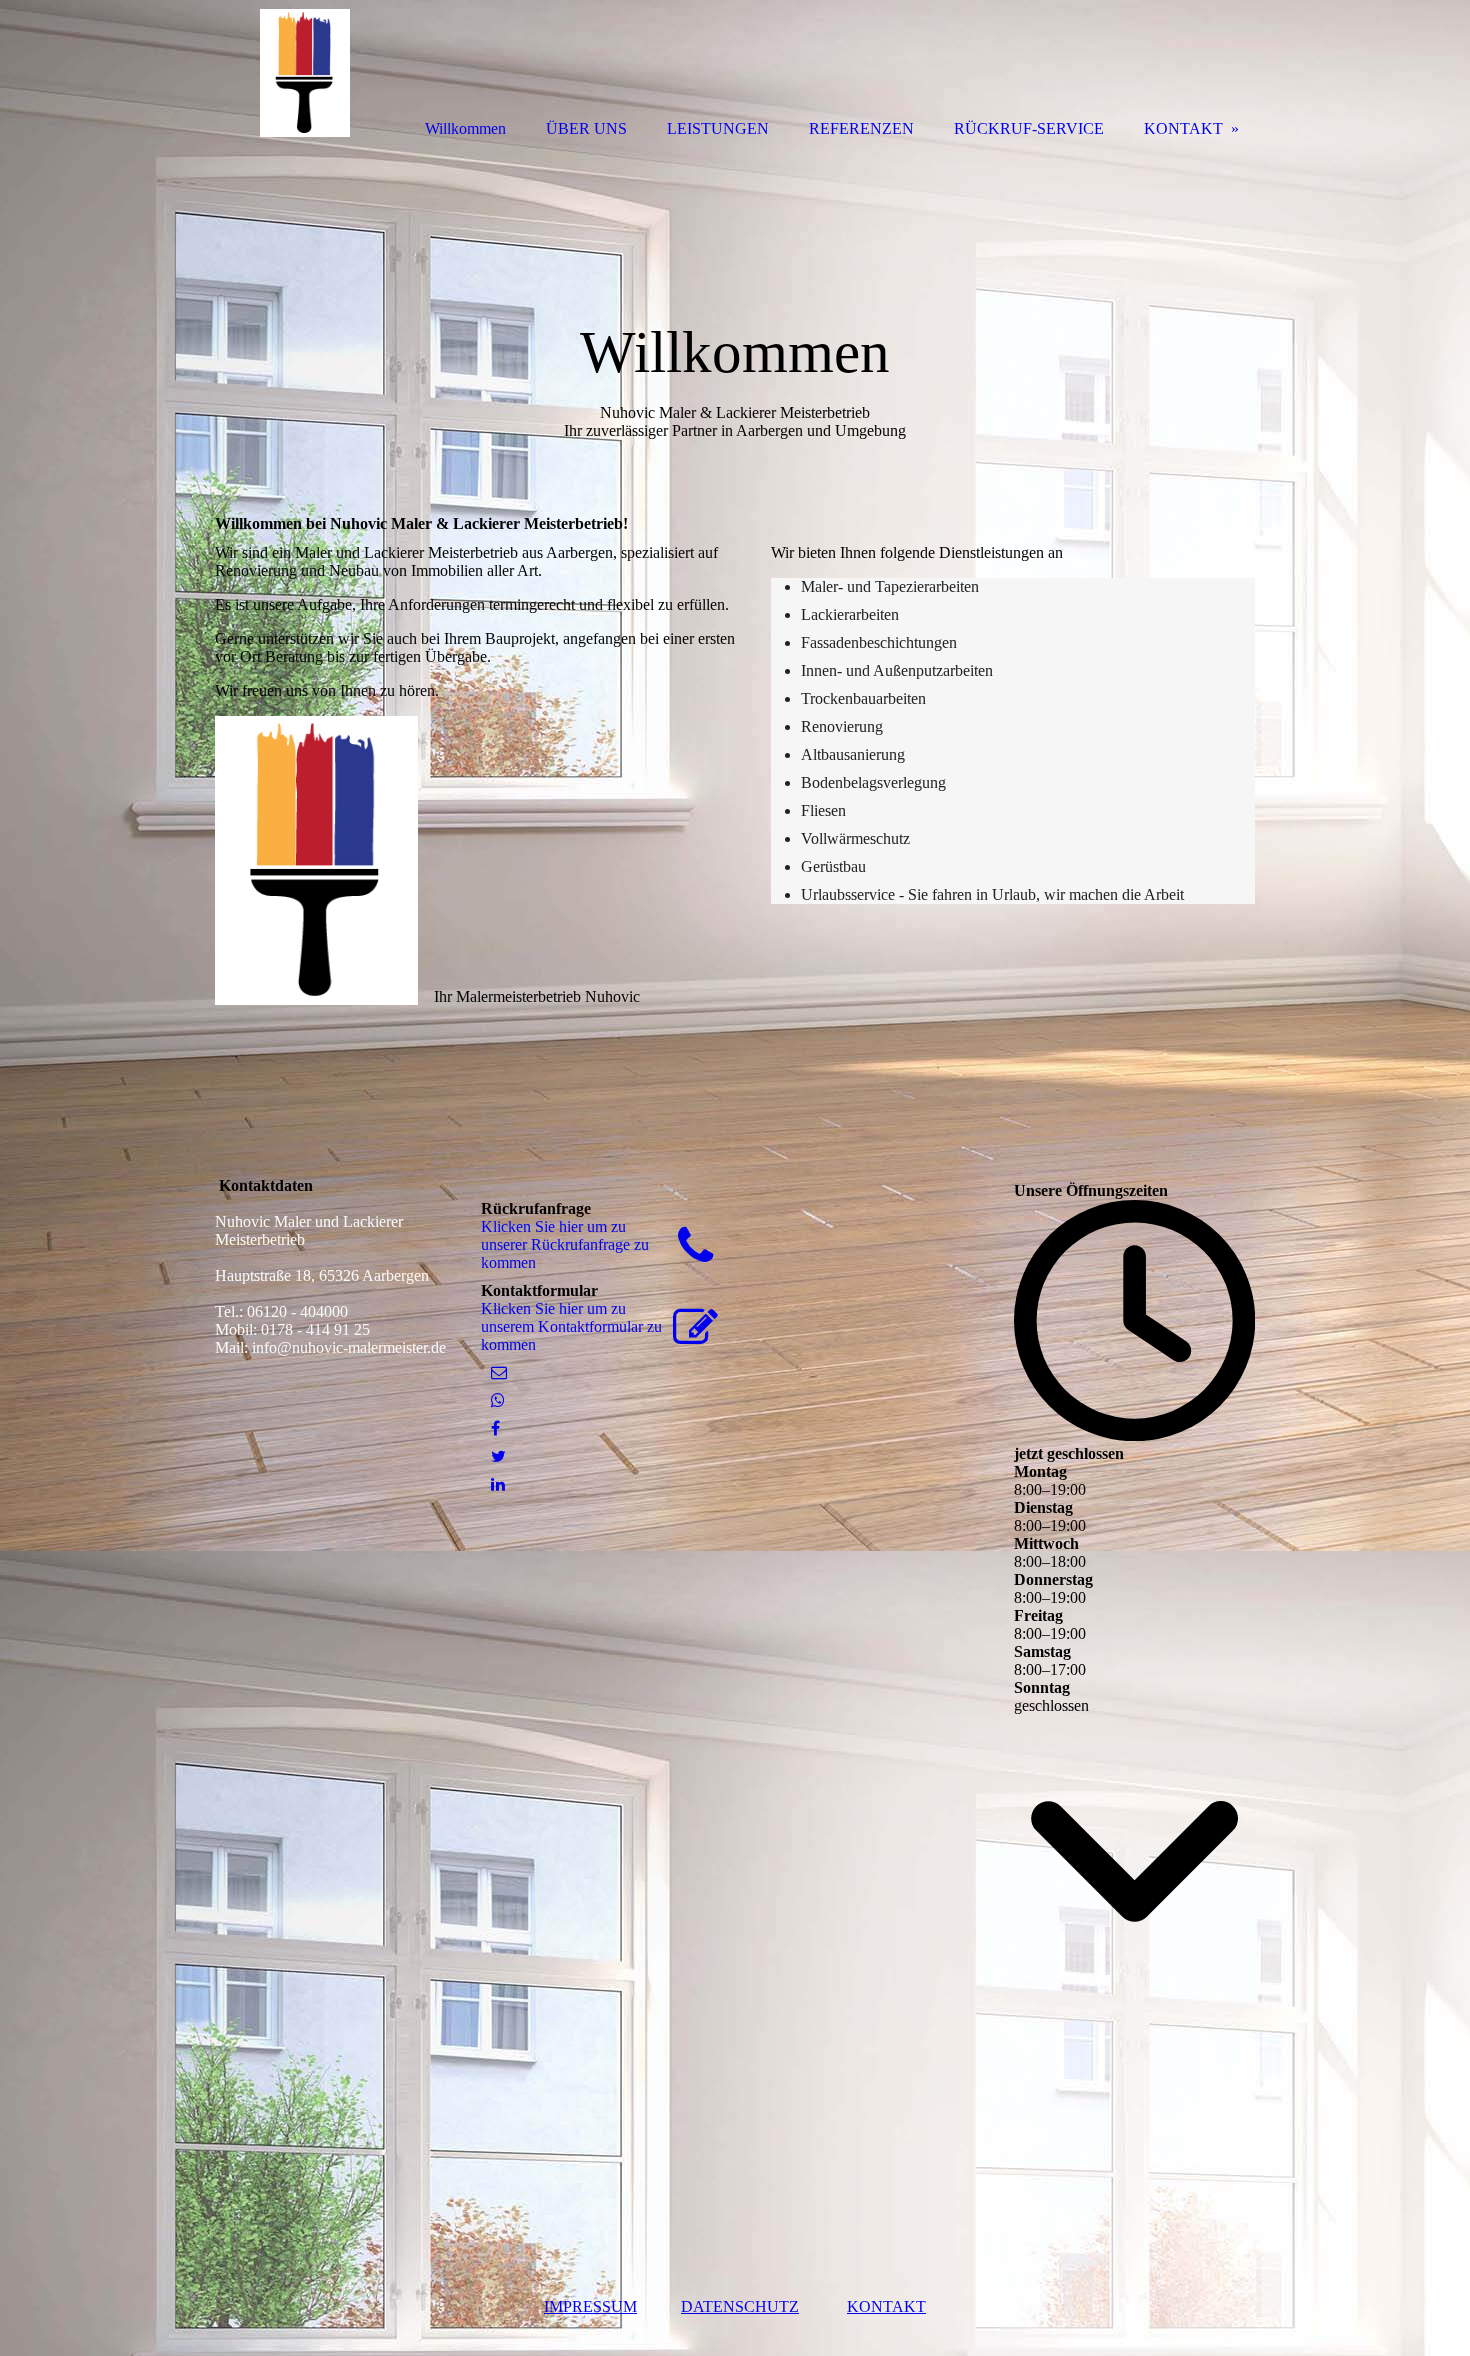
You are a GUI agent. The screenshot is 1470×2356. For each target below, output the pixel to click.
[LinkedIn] (498, 1484)
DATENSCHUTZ (740, 2306)
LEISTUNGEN (718, 128)
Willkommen (465, 128)
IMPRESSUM (590, 2306)
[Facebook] (495, 1428)
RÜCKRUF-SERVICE (1029, 128)
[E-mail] (499, 1372)
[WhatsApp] (498, 1400)
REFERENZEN (861, 128)
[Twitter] (498, 1456)
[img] (305, 72)
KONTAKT (886, 2306)
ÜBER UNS (586, 128)
